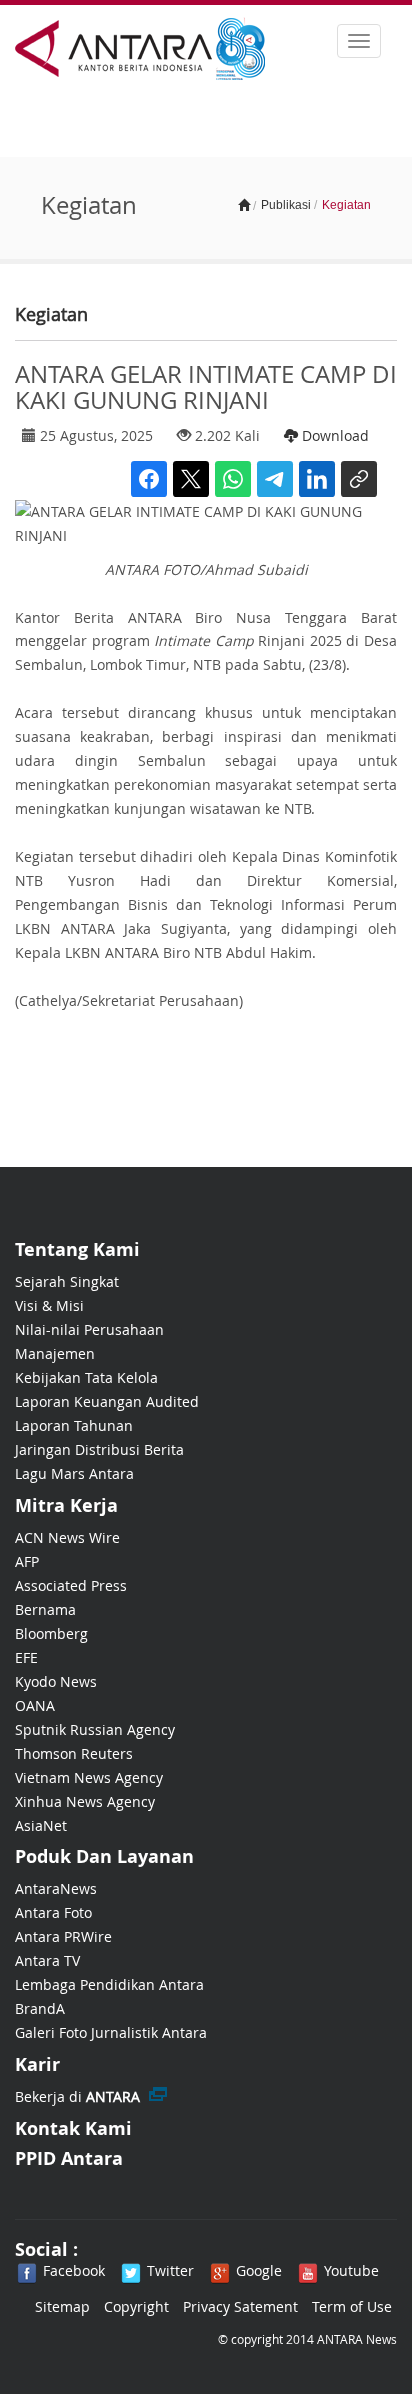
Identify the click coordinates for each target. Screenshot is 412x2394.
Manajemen (55, 1353)
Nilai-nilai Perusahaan (89, 1329)
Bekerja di (77, 2096)
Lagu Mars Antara (74, 1473)
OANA (35, 1705)
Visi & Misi (49, 1305)
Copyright (136, 2306)
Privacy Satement (240, 2306)
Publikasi (286, 205)
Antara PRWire (63, 1936)
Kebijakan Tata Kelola (86, 1377)
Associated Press (71, 1585)
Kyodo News (56, 1681)
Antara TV (47, 1960)
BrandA (40, 2008)
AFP (27, 1561)
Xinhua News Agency (85, 1801)
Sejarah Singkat (67, 1281)
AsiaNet (41, 1825)
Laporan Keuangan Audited (107, 1401)
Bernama (45, 1609)
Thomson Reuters (74, 1753)
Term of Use (352, 2306)
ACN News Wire (67, 1537)
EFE (26, 1657)
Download (333, 435)
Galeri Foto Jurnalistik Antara (111, 2032)
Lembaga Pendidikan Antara (109, 1984)
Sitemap (62, 2306)
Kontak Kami (73, 2128)
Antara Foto (53, 1912)
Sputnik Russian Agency (95, 1729)
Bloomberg (51, 1633)
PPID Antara (69, 2158)
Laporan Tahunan (74, 1425)
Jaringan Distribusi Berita (99, 1449)
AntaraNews (56, 1888)
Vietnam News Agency (89, 1777)
